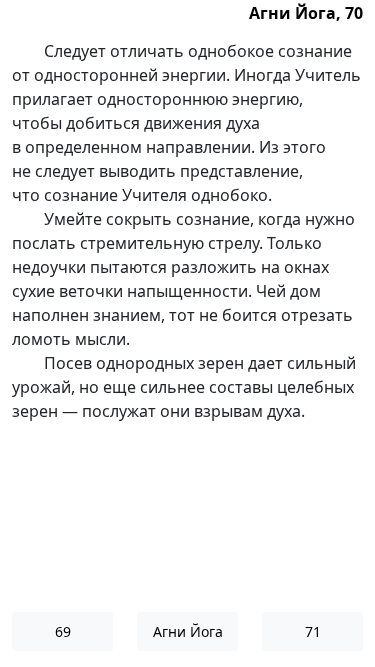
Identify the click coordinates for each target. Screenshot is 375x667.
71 (313, 631)
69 (63, 631)
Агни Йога (188, 631)
